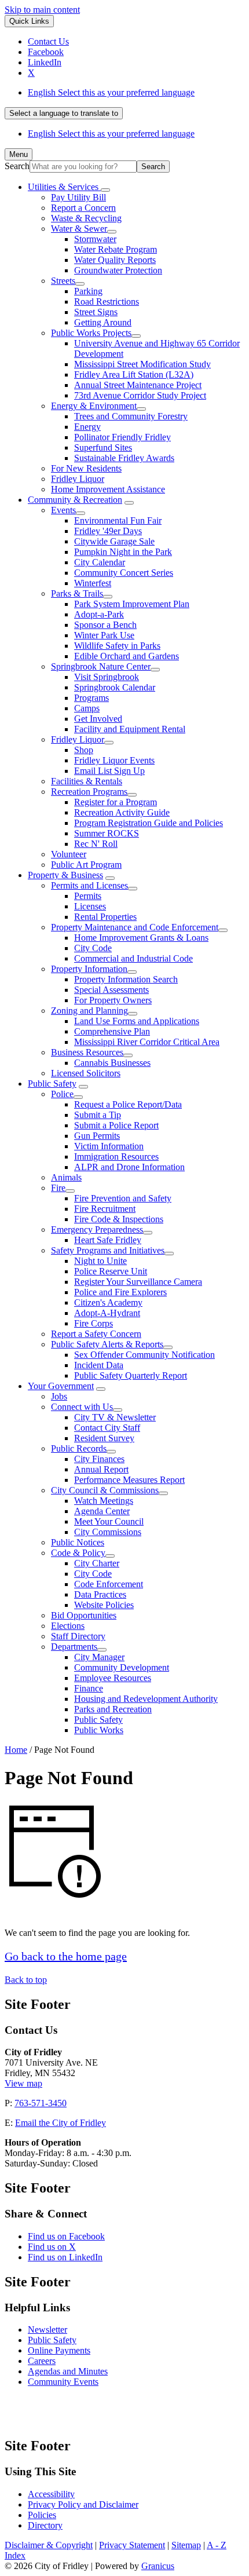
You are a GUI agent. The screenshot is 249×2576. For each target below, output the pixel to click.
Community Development (122, 1667)
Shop (84, 750)
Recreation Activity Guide (122, 812)
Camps (87, 708)
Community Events (63, 2382)
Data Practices (100, 1594)
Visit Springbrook (107, 677)
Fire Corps (94, 1323)
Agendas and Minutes (68, 2371)
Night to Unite (100, 1261)
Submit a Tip (98, 1115)
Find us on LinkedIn (65, 2257)
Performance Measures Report (129, 1480)
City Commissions (108, 1532)
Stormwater (95, 239)
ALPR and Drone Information (129, 1167)
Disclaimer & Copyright (49, 2545)
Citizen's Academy (108, 1302)
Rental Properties (105, 917)
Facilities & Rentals (87, 781)
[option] (136, 93)
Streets (63, 281)
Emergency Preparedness (97, 1229)
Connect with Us (82, 1407)
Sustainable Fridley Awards (124, 458)
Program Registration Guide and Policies (149, 823)
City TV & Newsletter (115, 1417)
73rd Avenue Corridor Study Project (140, 395)
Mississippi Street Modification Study (142, 364)
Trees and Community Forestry (131, 416)
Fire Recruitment (105, 1209)
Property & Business (65, 875)
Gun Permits (97, 1136)
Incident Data (99, 1365)
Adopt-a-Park (99, 614)
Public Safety (52, 1084)
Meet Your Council (109, 1521)
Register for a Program (116, 802)
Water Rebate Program (116, 249)
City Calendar (100, 562)
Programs (91, 698)
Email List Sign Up (109, 771)
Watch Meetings (104, 1501)
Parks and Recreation (113, 1709)
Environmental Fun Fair (118, 520)
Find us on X (52, 2247)
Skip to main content (42, 10)
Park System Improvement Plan (132, 604)
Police (62, 1094)
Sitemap (186, 2545)
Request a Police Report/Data (128, 1104)
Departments (74, 1647)
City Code (93, 948)
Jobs (59, 1396)
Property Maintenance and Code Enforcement (135, 927)
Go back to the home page (66, 1956)
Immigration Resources (116, 1157)
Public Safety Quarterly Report (131, 1375)
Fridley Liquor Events (114, 760)
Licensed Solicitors (86, 1073)
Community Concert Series (124, 573)
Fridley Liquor (78, 479)
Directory (45, 2525)
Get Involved (98, 719)
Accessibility (51, 2494)
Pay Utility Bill (78, 197)
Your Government (61, 1386)
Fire (58, 1188)
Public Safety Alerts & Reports (107, 1344)
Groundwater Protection (118, 270)
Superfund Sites (103, 447)
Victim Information (109, 1146)
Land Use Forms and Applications (137, 1021)
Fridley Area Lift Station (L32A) (134, 374)
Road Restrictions (107, 302)
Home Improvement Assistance (108, 489)
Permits (88, 896)
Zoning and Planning (89, 1011)
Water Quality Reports (115, 260)
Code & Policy (78, 1553)
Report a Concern (83, 208)
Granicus (158, 2566)
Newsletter (47, 2330)
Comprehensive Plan (112, 1031)
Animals (66, 1177)
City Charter (97, 1563)
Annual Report (101, 1469)
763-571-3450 (41, 2103)
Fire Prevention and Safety (123, 1198)
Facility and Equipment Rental (130, 729)
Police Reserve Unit (111, 1271)
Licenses (90, 906)
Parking (88, 291)
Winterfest (93, 583)
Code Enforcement (109, 1584)
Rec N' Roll (96, 844)
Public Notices (78, 1542)
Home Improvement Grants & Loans (141, 938)
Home (16, 1750)
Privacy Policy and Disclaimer (83, 2504)
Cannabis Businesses (112, 1063)
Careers (42, 2361)
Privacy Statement (132, 2545)
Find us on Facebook (66, 2236)
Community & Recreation (75, 500)
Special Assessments (111, 990)
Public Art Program (86, 865)
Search (17, 166)
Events (63, 510)
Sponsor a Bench (105, 625)
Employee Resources (113, 1678)
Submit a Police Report (116, 1125)
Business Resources (87, 1052)
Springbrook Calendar (115, 687)
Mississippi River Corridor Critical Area (147, 1042)
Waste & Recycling (86, 218)
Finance (89, 1688)
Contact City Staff (107, 1428)
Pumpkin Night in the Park (123, 552)
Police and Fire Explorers (120, 1292)
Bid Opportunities (84, 1615)
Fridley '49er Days (108, 531)
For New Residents (86, 468)
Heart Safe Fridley (108, 1240)
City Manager (99, 1657)
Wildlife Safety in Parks (117, 646)
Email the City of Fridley (61, 2123)
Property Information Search (126, 979)
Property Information (89, 969)
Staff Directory (78, 1636)
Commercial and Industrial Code (133, 958)
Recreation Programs (89, 792)
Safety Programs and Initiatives (108, 1250)
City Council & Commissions (105, 1490)
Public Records (79, 1448)
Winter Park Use (104, 635)
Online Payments (59, 2350)
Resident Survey (104, 1438)
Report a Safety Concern (96, 1334)
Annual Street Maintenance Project (138, 385)
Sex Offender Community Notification (144, 1355)
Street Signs (96, 312)
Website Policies (104, 1605)
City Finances (99, 1459)
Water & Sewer (79, 229)
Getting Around (103, 322)
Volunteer (69, 854)
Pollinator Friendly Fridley (122, 437)
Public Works (99, 1730)
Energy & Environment (94, 406)
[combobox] (64, 113)
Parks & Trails (77, 593)
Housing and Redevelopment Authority (146, 1699)
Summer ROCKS (107, 833)
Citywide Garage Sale (114, 541)
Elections (68, 1626)
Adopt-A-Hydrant (107, 1313)
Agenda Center (102, 1511)
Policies (42, 2515)
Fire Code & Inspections (119, 1219)
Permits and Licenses (89, 885)
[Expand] (105, 190)
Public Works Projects (91, 333)
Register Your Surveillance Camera (138, 1282)
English (111, 92)
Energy (87, 427)
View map (23, 2083)
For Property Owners (113, 1000)
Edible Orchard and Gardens (127, 656)
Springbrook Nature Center (101, 666)
